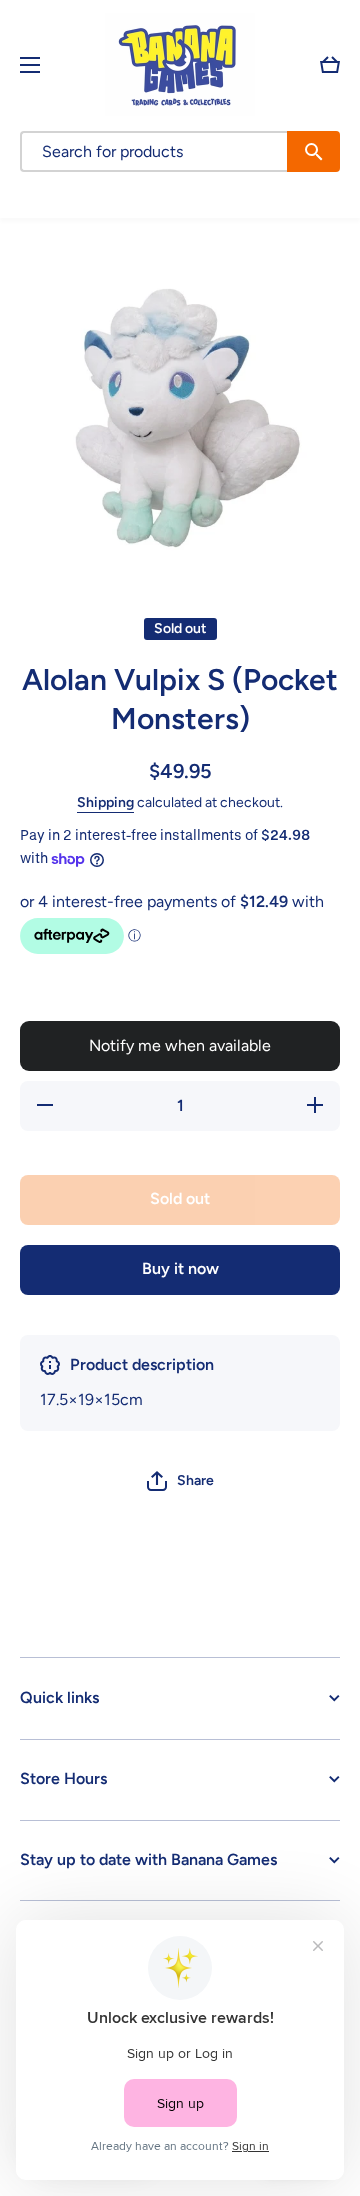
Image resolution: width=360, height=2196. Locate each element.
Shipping (105, 802)
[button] (330, 65)
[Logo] (180, 64)
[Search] (313, 151)
